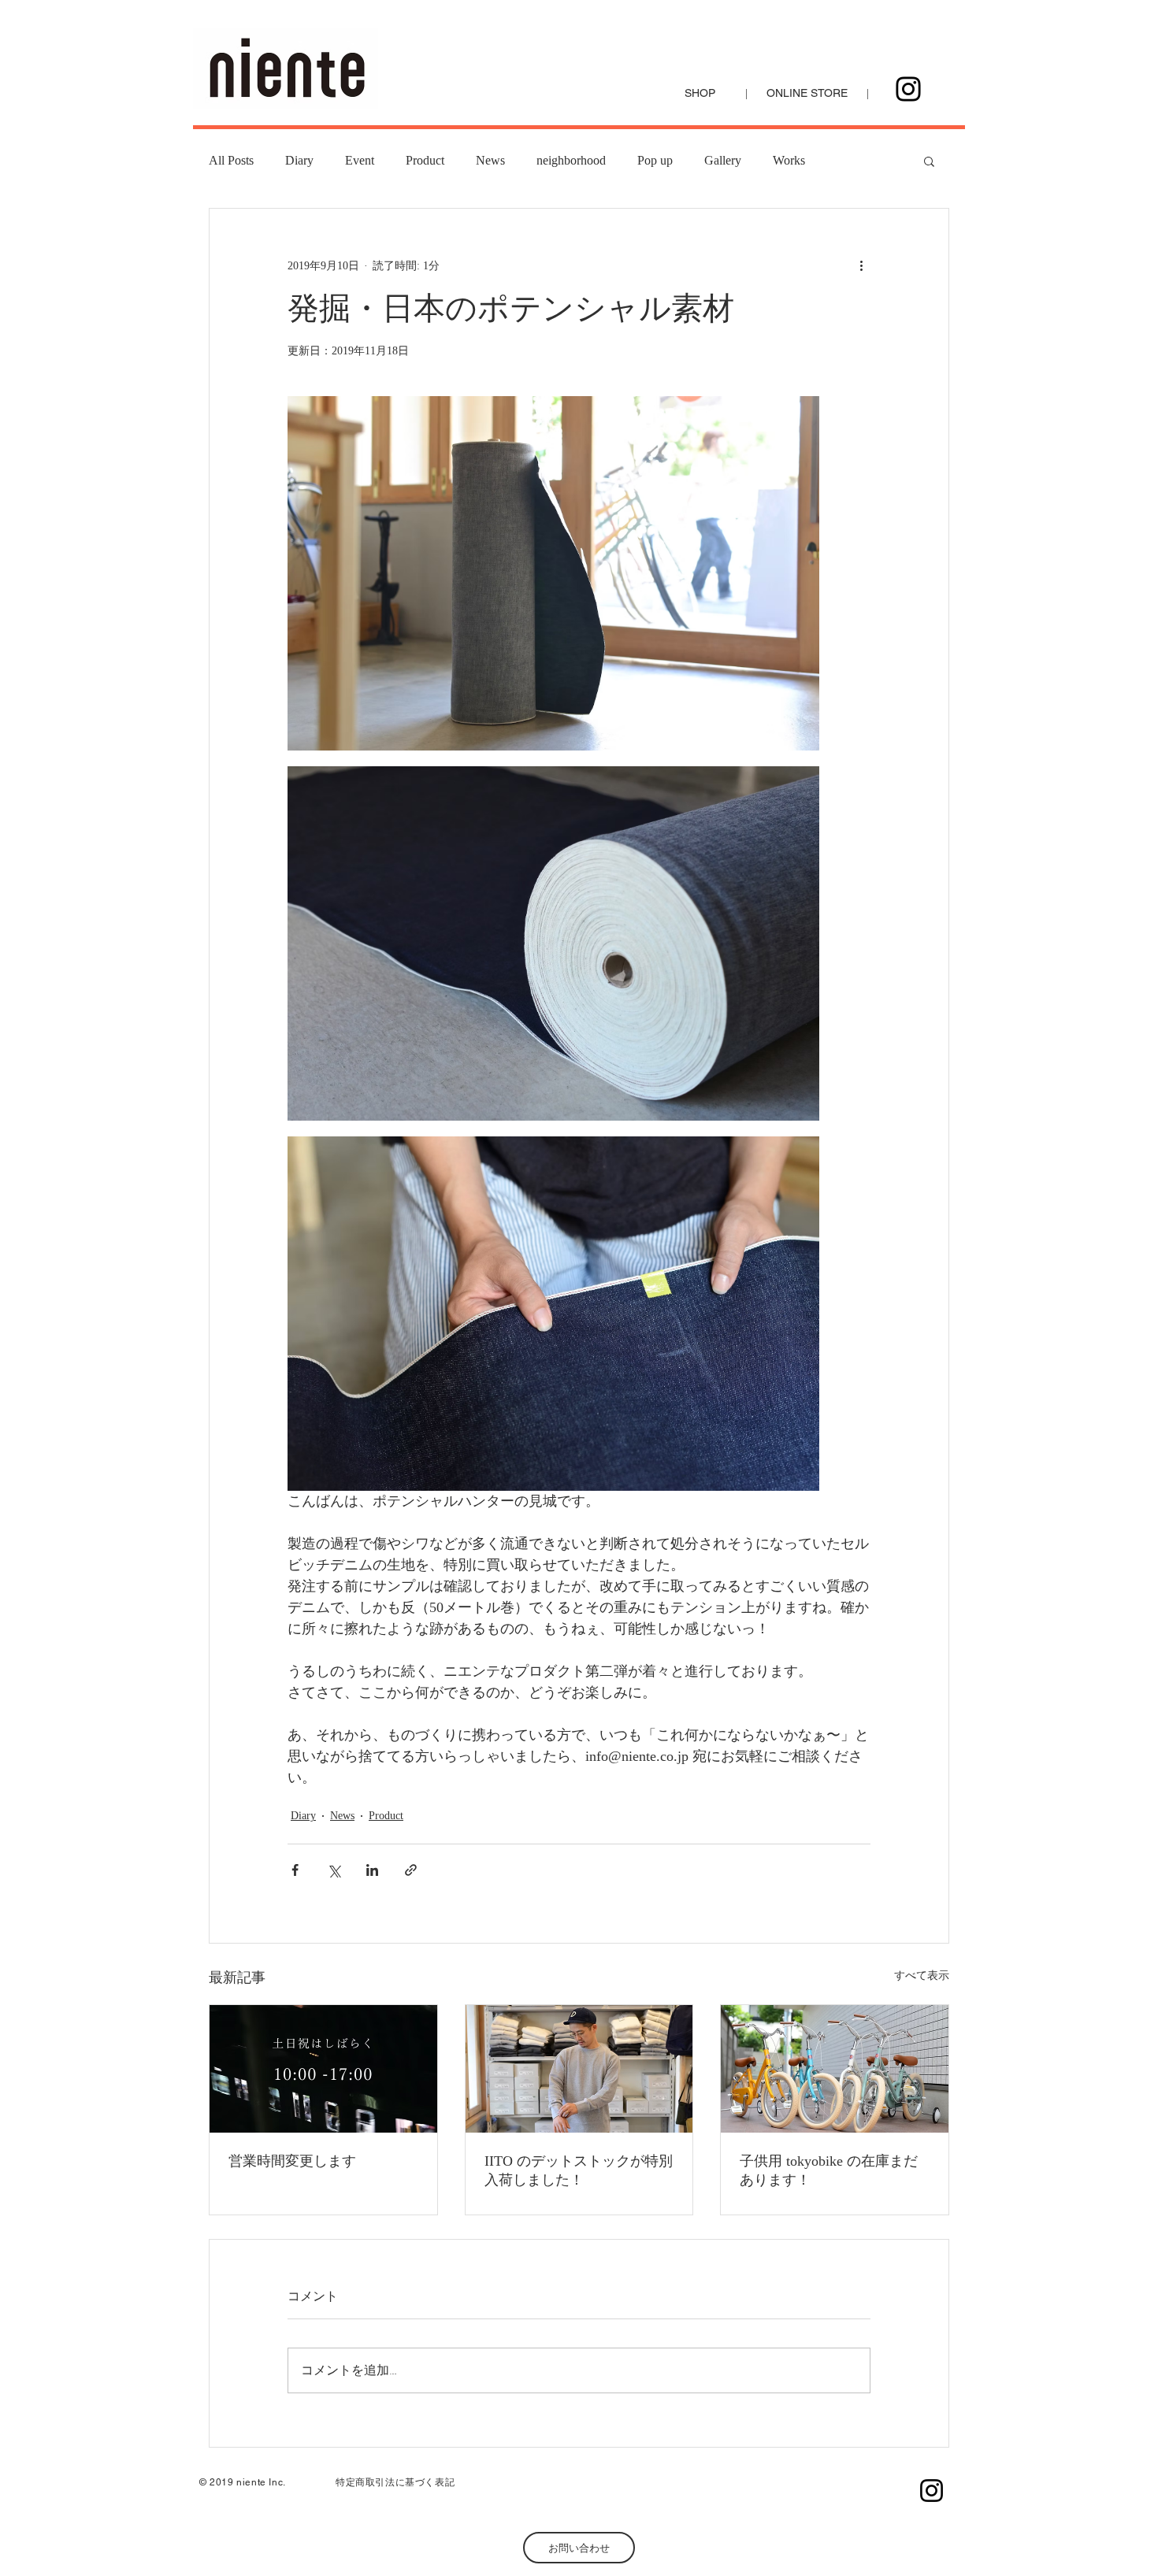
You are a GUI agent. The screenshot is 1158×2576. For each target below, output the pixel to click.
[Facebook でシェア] (295, 1870)
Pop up (655, 160)
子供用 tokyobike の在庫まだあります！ (829, 2170)
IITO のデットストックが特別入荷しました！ (579, 2170)
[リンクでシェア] (411, 1870)
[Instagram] (908, 89)
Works (789, 160)
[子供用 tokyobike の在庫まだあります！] (835, 2069)
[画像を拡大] (553, 573)
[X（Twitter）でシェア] (334, 1870)
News (490, 160)
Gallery (723, 160)
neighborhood (571, 160)
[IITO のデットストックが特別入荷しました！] (579, 2069)
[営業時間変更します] (323, 2069)
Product (425, 160)
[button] (929, 161)
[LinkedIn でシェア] (372, 1870)
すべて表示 (922, 1976)
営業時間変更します (292, 2161)
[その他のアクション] (861, 265)
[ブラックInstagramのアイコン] (932, 2491)
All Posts (231, 160)
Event (360, 160)
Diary (299, 160)
